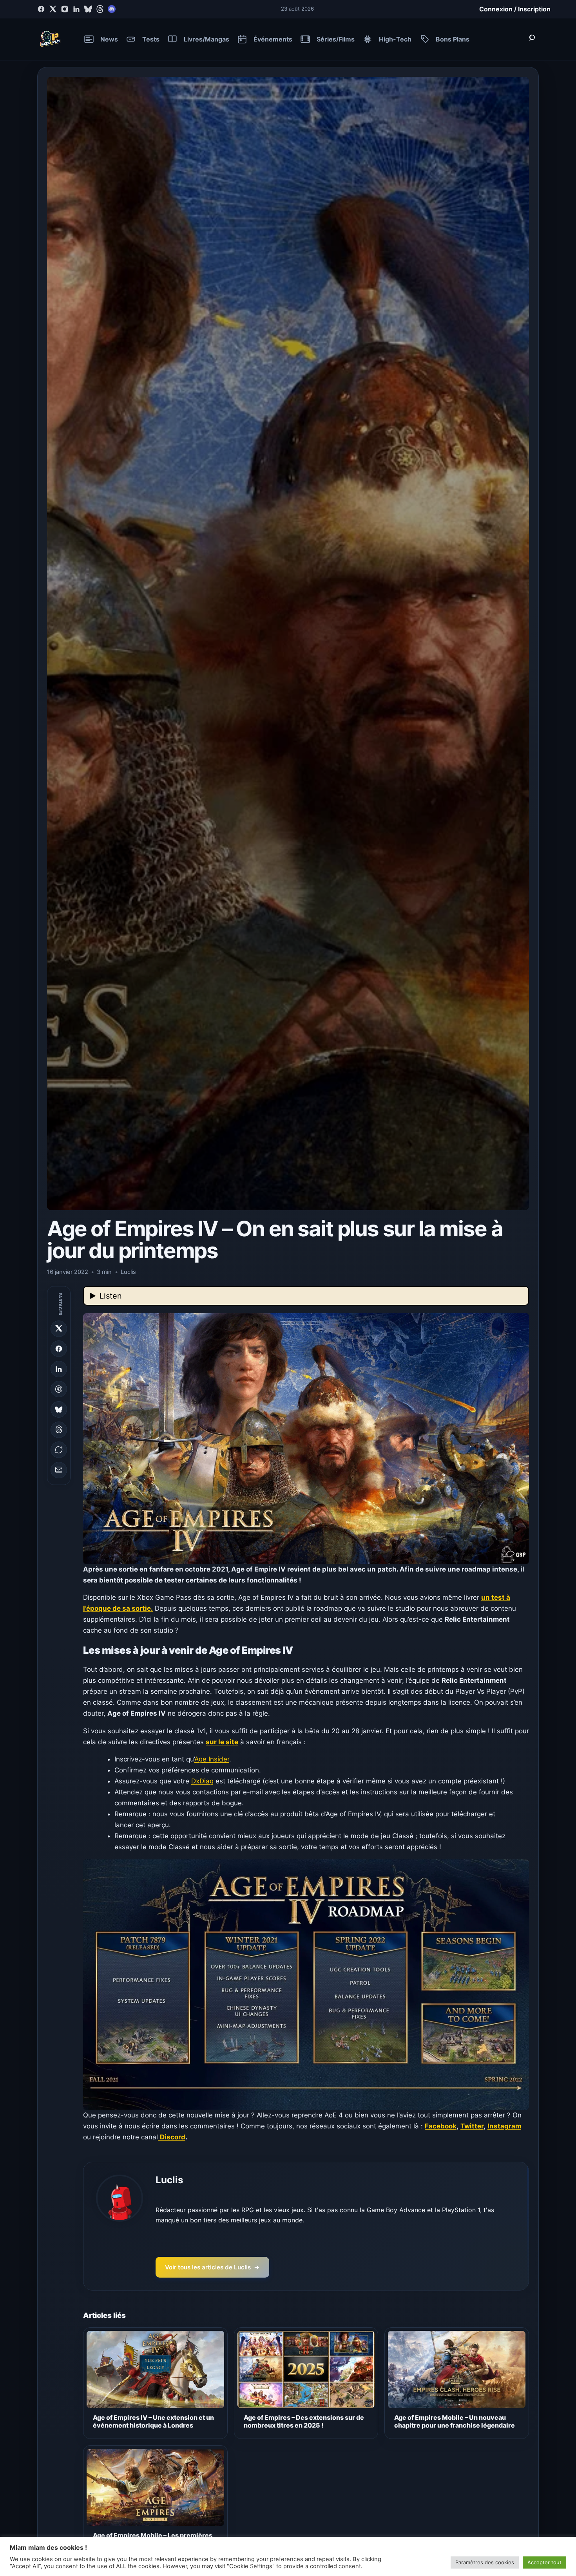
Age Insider (212, 1759)
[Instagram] (65, 9)
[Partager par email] (59, 1470)
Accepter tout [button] (544, 2562)
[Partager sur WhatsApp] (59, 1450)
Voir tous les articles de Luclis (212, 2267)
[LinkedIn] (76, 9)
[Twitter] (53, 9)
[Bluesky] (88, 9)
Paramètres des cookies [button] (485, 2562)
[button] (306, 1438)
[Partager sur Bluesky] (59, 1409)
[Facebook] (41, 9)
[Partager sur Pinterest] (59, 1389)
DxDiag (202, 1781)
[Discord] (112, 9)
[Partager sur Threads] (59, 1429)
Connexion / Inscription (515, 9)
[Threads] (100, 9)
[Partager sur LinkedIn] (59, 1369)
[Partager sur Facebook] (59, 1349)
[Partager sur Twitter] (59, 1328)
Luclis (169, 2180)
